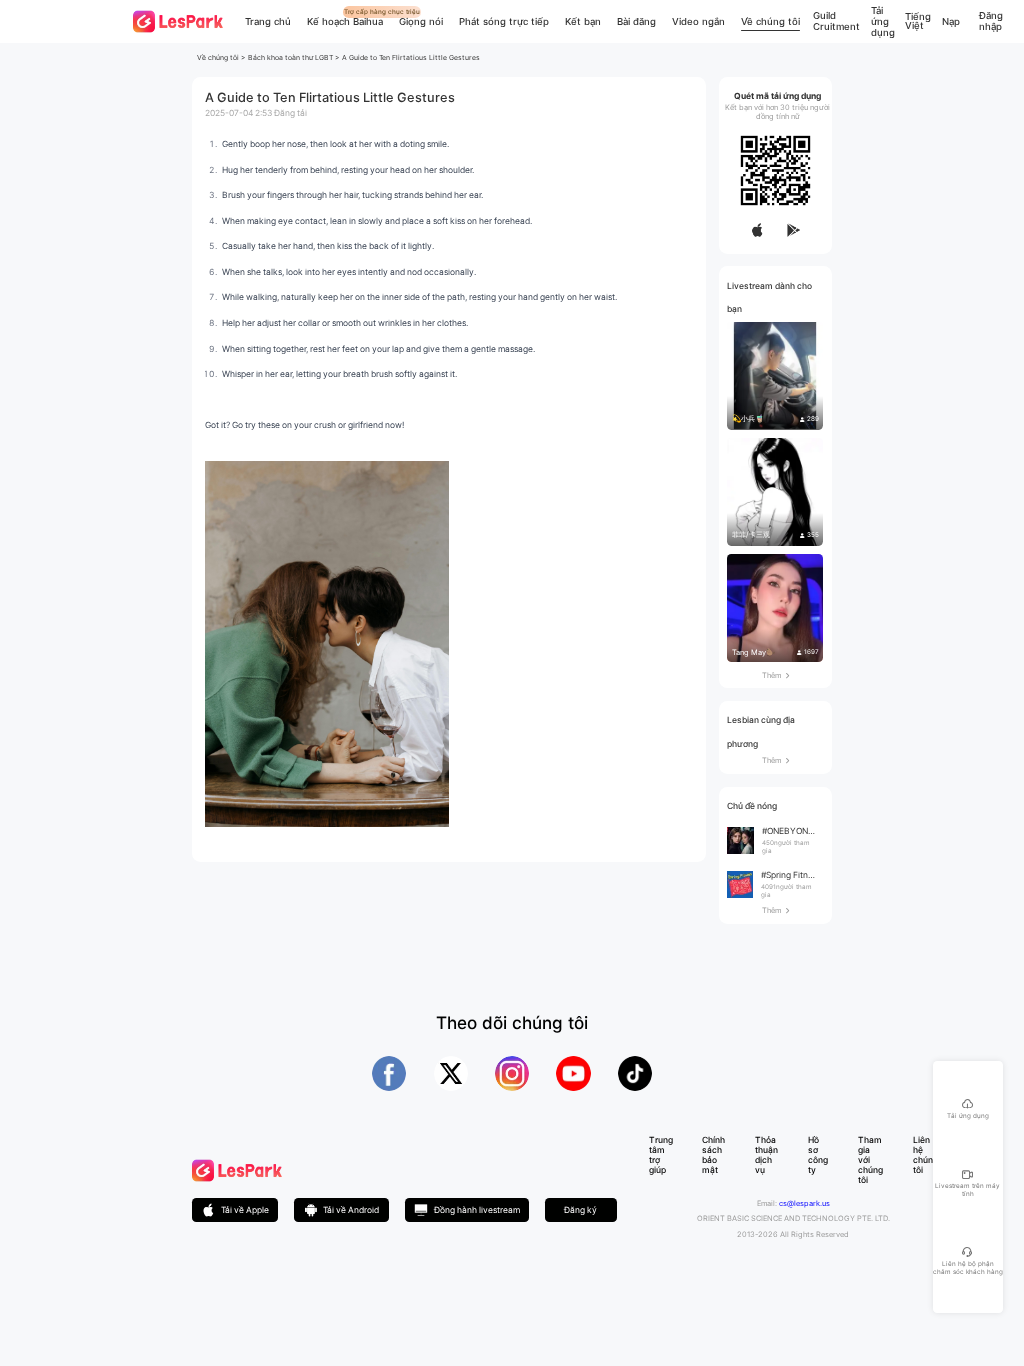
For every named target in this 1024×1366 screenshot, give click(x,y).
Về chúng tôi (770, 21)
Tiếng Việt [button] (918, 21)
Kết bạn (583, 21)
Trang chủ (268, 21)
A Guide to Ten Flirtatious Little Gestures (411, 57)
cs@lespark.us (804, 1203)
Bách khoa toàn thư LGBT (290, 57)
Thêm (775, 675)
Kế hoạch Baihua (345, 21)
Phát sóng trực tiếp (504, 21)
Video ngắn (698, 21)
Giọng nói (421, 21)
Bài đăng (636, 21)
